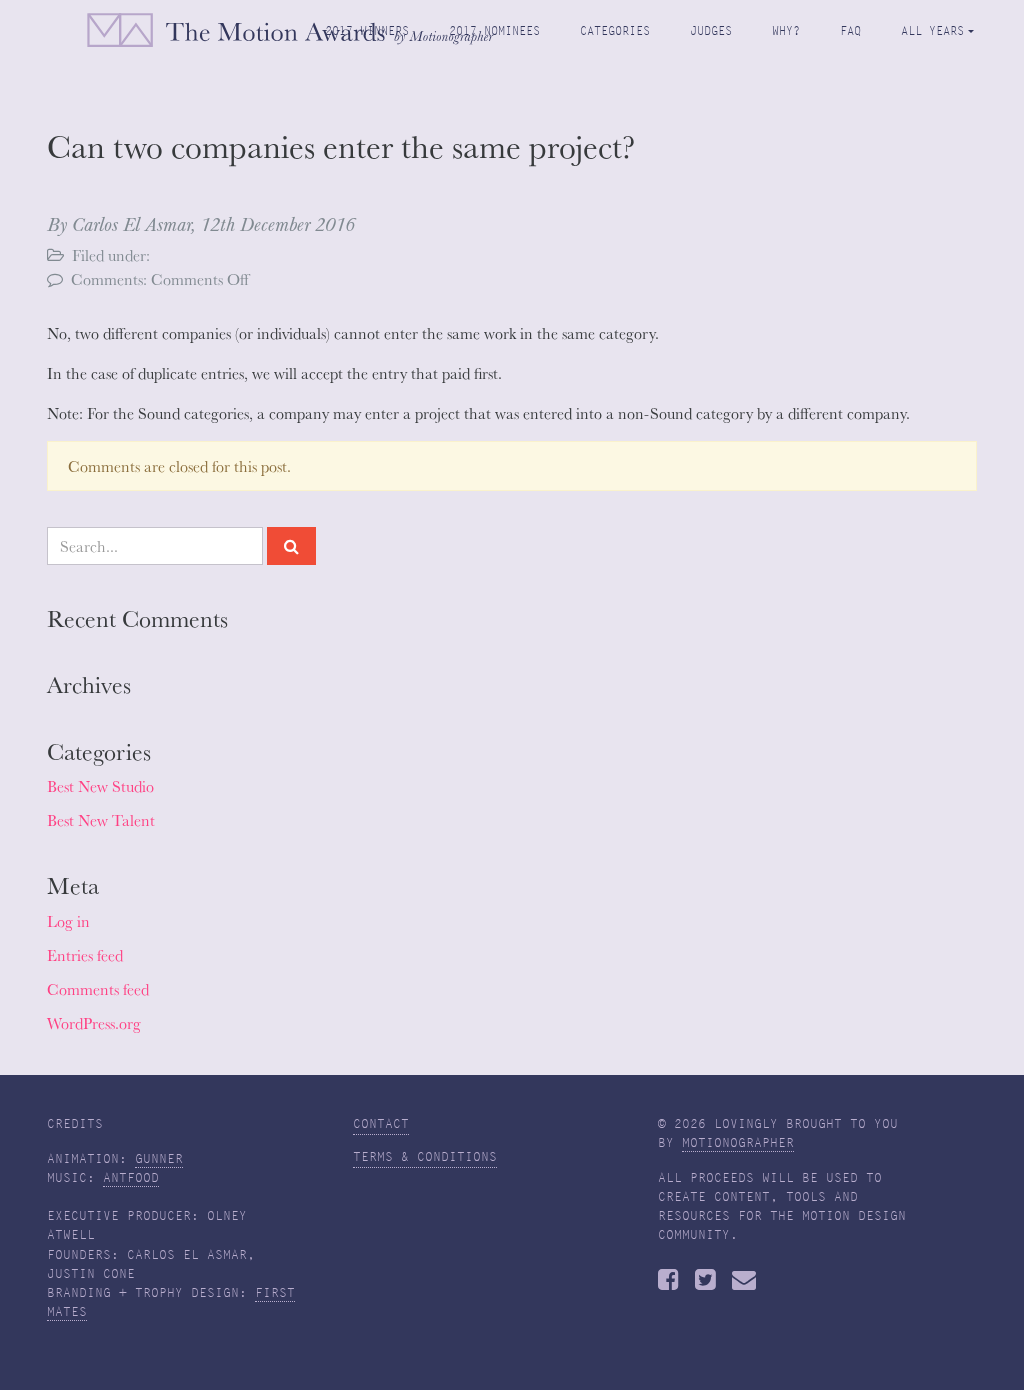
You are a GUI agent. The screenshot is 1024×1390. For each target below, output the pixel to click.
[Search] (291, 546)
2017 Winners (367, 30)
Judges (711, 30)
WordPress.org (94, 1023)
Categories (615, 30)
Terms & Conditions (425, 1157)
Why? (786, 30)
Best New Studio (100, 786)
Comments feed (98, 989)
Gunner (159, 1159)
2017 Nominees (494, 30)
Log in (68, 921)
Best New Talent (101, 820)
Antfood (131, 1178)
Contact (381, 1124)
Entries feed (85, 955)
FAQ (850, 30)
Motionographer (738, 1143)
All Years (932, 30)
